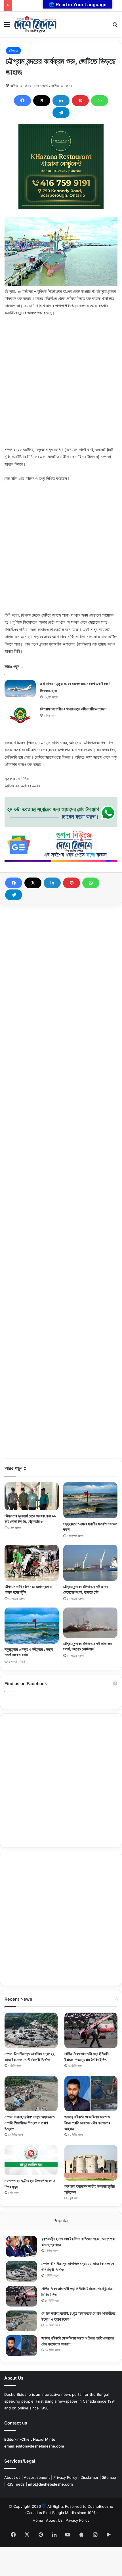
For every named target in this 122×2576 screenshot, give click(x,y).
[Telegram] (61, 113)
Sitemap (109, 2477)
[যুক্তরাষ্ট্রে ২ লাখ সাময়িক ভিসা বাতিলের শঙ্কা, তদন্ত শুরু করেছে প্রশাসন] (22, 2246)
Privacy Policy (65, 2477)
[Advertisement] (61, 385)
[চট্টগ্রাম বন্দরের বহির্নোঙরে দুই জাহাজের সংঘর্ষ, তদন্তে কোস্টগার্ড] (90, 1623)
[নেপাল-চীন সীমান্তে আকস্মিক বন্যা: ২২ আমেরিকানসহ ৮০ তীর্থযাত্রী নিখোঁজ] (31, 2030)
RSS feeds (16, 2484)
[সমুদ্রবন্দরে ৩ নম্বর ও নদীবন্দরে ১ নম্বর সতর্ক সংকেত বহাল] (32, 1626)
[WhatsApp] (100, 101)
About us (12, 2477)
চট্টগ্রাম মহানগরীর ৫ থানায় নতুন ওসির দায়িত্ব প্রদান (73, 709)
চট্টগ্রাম (13, 51)
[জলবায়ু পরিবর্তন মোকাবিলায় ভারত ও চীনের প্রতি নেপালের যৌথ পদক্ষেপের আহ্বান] (91, 2094)
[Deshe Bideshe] (35, 24)
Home (38, 2520)
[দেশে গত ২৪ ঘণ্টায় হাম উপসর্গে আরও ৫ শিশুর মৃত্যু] (31, 2160)
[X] (42, 101)
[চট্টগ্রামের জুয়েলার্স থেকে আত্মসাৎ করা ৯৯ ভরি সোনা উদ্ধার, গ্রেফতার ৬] (32, 1496)
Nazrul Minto (44, 2439)
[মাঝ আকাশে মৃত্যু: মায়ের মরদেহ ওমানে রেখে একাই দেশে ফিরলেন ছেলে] (20, 689)
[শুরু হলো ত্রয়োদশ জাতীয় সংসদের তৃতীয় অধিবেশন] (91, 2163)
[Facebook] (22, 101)
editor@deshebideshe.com (40, 2446)
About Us (54, 2520)
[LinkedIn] (61, 101)
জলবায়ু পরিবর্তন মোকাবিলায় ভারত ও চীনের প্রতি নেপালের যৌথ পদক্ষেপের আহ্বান (87, 2123)
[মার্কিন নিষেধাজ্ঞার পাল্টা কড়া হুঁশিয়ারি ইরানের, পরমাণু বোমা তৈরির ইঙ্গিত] (91, 2030)
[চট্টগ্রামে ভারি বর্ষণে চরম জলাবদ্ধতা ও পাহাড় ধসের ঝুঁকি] (32, 1563)
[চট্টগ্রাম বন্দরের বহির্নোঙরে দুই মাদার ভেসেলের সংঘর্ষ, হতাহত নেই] (90, 1563)
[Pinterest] (80, 101)
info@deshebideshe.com (51, 2484)
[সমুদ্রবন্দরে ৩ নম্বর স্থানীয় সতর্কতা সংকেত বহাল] (90, 1500)
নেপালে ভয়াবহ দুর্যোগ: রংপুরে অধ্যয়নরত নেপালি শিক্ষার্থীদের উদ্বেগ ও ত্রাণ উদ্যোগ (30, 2123)
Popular (61, 2221)
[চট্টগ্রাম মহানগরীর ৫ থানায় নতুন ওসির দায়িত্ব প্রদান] (20, 716)
